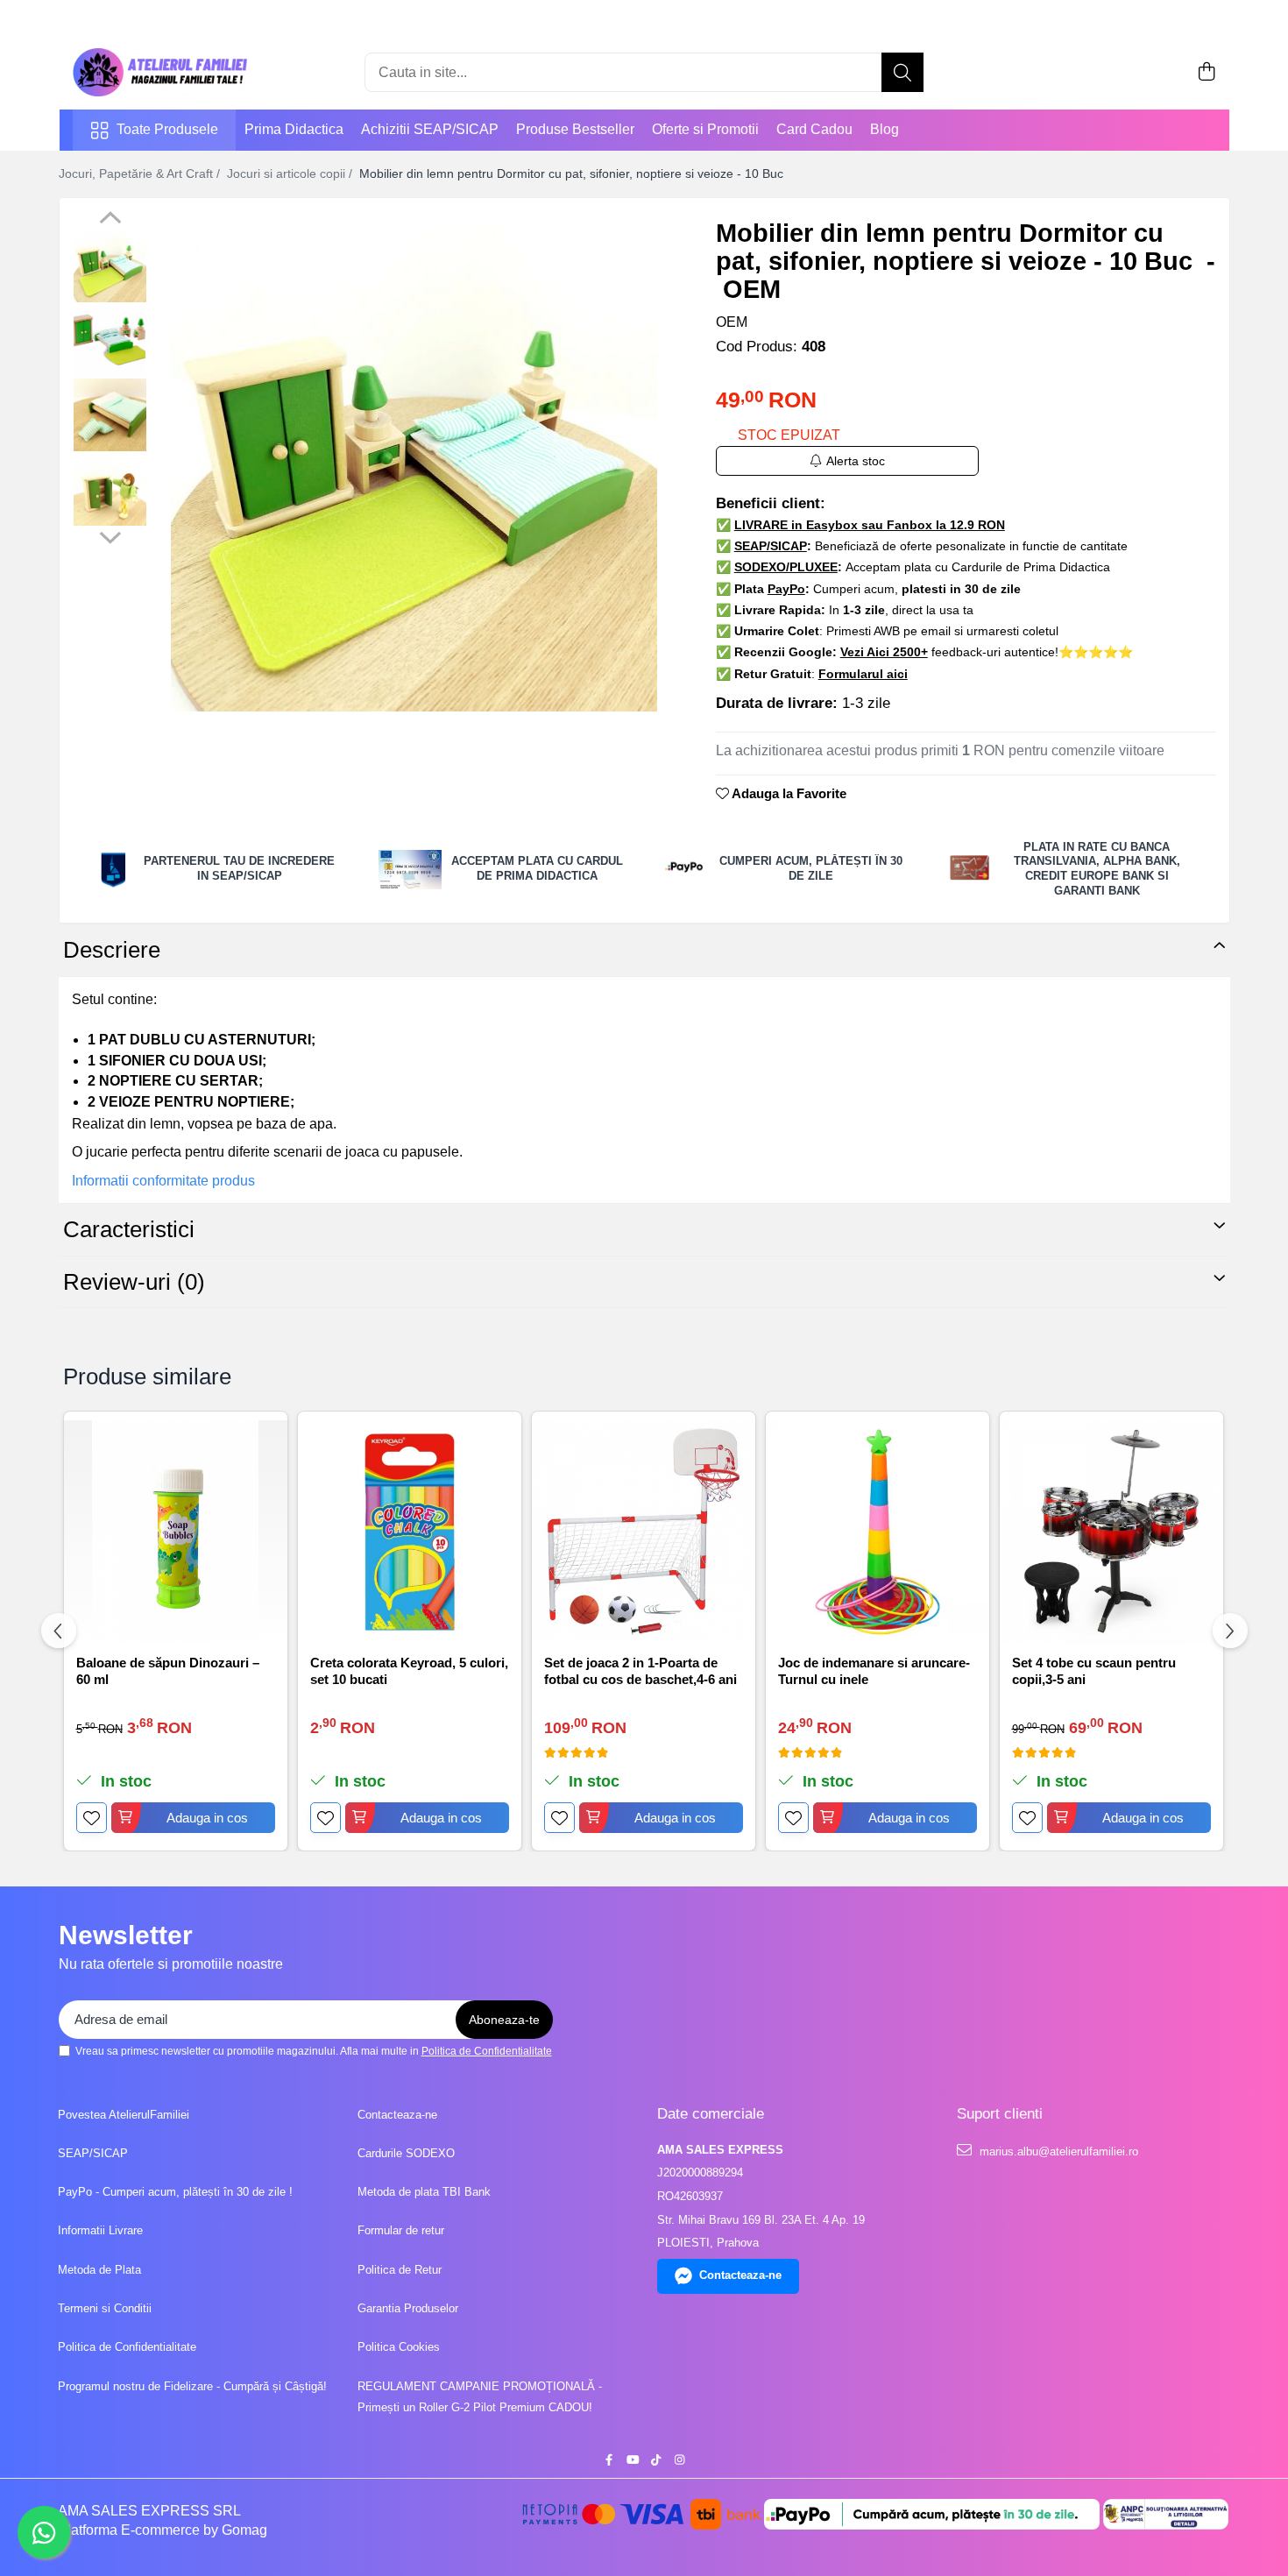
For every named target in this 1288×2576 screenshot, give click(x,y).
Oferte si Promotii (705, 129)
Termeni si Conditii (105, 2308)
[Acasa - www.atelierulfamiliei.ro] (160, 72)
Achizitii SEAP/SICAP (430, 129)
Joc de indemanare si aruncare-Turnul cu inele (874, 1671)
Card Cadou (814, 129)
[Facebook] (609, 2461)
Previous (110, 220)
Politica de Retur (400, 2270)
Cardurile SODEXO (406, 2153)
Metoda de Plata (99, 2270)
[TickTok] (656, 2461)
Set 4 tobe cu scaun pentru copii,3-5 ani (1094, 1671)
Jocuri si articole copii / (291, 173)
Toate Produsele (167, 129)
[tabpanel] (414, 468)
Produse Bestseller (575, 129)
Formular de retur (401, 2230)
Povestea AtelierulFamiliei (124, 2115)
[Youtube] (632, 2461)
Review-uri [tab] (134, 1282)
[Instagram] (679, 2461)
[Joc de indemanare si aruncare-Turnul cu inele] (878, 1532)
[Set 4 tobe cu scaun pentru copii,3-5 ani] (1111, 1532)
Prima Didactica (294, 129)
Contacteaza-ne (397, 2115)
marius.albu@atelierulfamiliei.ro (1057, 2151)
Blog (885, 129)
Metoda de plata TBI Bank (424, 2192)
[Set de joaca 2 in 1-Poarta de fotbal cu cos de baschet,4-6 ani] (644, 1532)
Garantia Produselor (408, 2308)
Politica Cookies (399, 2347)
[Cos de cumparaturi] (1207, 73)
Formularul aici (863, 674)
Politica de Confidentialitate (487, 2051)
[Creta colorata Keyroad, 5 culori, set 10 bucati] (410, 1532)
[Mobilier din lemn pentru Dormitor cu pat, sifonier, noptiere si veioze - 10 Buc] (414, 468)
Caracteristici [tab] (129, 1229)
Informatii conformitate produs (163, 1181)
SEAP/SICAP (93, 2153)
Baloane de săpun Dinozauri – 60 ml (168, 1671)
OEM (732, 322)
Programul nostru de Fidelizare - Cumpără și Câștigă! (192, 2386)
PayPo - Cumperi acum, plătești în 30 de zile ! (175, 2192)
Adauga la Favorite (788, 793)
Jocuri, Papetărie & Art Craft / (141, 173)
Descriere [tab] (112, 950)
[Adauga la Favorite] (92, 1818)
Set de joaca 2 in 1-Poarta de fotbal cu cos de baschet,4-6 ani (640, 1671)
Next (110, 535)
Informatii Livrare (100, 2230)
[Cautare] (902, 72)
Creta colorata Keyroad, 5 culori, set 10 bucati (409, 1671)
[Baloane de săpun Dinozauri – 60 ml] (176, 1532)
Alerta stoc (856, 461)
